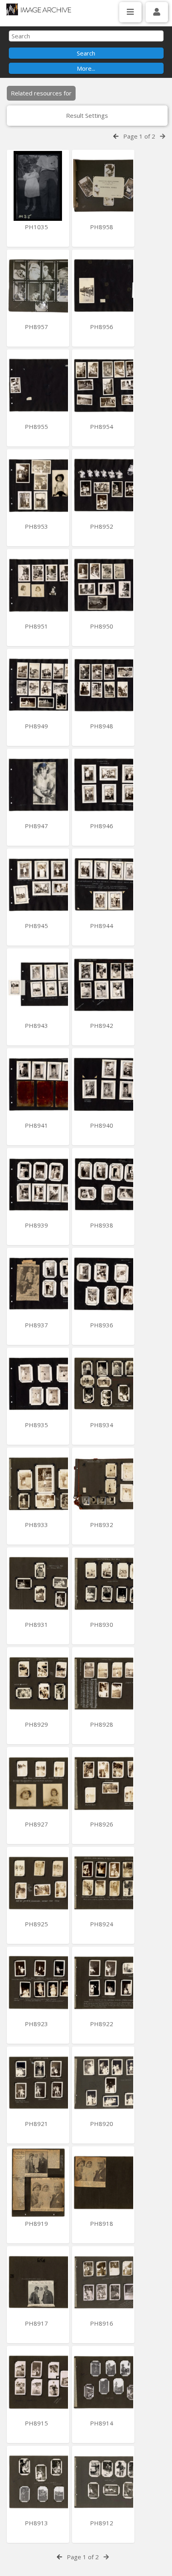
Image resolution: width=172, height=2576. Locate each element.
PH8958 (102, 227)
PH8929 (37, 1724)
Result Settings (87, 115)
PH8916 (102, 2323)
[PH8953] (38, 485)
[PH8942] (103, 985)
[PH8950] (103, 585)
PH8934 (102, 1425)
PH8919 (37, 2223)
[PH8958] (103, 186)
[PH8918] (103, 2182)
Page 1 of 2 (139, 136)
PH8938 (102, 1225)
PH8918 (102, 2223)
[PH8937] (38, 1284)
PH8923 (37, 2024)
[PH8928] (103, 1683)
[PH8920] (103, 2083)
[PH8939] (38, 1184)
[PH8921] (38, 2083)
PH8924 (102, 1924)
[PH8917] (38, 2282)
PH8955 (37, 426)
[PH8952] (103, 485)
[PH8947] (38, 785)
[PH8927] (38, 1783)
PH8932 (102, 1525)
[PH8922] (103, 1983)
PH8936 (102, 1325)
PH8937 (37, 1325)
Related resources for (41, 93)
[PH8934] (103, 1384)
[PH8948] (103, 685)
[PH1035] (38, 186)
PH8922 (102, 2024)
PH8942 (102, 1025)
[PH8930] (103, 1583)
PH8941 (37, 1125)
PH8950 (102, 626)
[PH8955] (38, 386)
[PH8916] (103, 2282)
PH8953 (37, 526)
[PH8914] (103, 2382)
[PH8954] (103, 386)
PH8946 (102, 826)
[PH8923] (38, 1983)
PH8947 (37, 826)
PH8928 (102, 1724)
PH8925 (37, 1924)
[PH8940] (103, 1084)
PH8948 (102, 726)
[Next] (163, 136)
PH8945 (37, 926)
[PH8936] (103, 1284)
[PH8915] (38, 2382)
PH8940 (102, 1125)
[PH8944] (103, 885)
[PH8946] (103, 785)
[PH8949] (38, 685)
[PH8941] (38, 1084)
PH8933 (37, 1525)
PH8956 (102, 327)
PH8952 (102, 526)
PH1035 (37, 227)
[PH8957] (38, 286)
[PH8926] (103, 1783)
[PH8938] (103, 1184)
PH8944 (102, 926)
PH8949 (37, 726)
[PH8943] (38, 985)
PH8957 (37, 327)
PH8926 (102, 1824)
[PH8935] (38, 1384)
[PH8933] (38, 1484)
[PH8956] (103, 286)
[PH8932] (103, 1484)
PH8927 (37, 1824)
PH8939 (37, 1225)
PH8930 (102, 1624)
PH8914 (102, 2423)
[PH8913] (38, 2482)
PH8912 (102, 2523)
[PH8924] (103, 1883)
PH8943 (37, 1025)
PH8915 (37, 2423)
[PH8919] (38, 2182)
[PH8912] (103, 2482)
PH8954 (102, 426)
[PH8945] (38, 885)
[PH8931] (38, 1583)
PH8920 (102, 2124)
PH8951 (37, 626)
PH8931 (37, 1624)
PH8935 (37, 1425)
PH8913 (37, 2523)
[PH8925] (38, 1883)
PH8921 (37, 2124)
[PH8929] (38, 1683)
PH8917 (37, 2323)
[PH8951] (38, 585)
